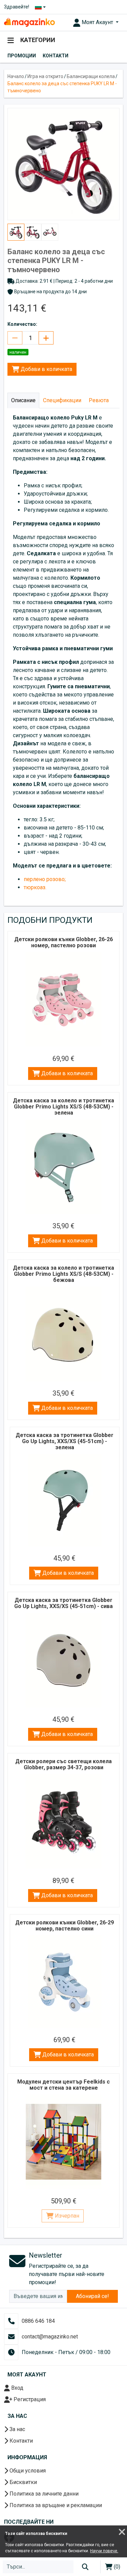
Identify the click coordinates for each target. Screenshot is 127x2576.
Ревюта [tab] (99, 400)
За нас (17, 2429)
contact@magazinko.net (50, 2337)
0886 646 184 (38, 2321)
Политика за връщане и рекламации (55, 2505)
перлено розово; (45, 879)
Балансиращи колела (91, 76)
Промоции (22, 56)
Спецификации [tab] (62, 400)
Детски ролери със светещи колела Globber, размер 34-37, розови (63, 1764)
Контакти (56, 56)
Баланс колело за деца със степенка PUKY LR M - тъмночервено (62, 87)
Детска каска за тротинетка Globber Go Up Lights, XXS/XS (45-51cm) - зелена (65, 1441)
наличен (18, 352)
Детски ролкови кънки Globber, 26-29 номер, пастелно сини (65, 1926)
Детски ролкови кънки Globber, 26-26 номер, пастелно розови (63, 942)
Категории (37, 40)
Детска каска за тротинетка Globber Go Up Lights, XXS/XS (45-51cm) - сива (63, 1603)
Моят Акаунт (97, 22)
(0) (116, 2567)
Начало (16, 76)
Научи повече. (104, 2551)
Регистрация (29, 2399)
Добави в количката (46, 369)
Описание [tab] (23, 400)
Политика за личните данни (43, 2494)
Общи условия (27, 2471)
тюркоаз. (35, 887)
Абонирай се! (92, 2296)
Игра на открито (45, 76)
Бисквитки (23, 2482)
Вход (17, 2388)
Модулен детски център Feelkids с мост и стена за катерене (63, 2085)
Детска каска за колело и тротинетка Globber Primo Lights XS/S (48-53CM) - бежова (63, 1274)
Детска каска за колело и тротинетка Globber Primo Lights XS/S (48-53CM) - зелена (63, 1107)
